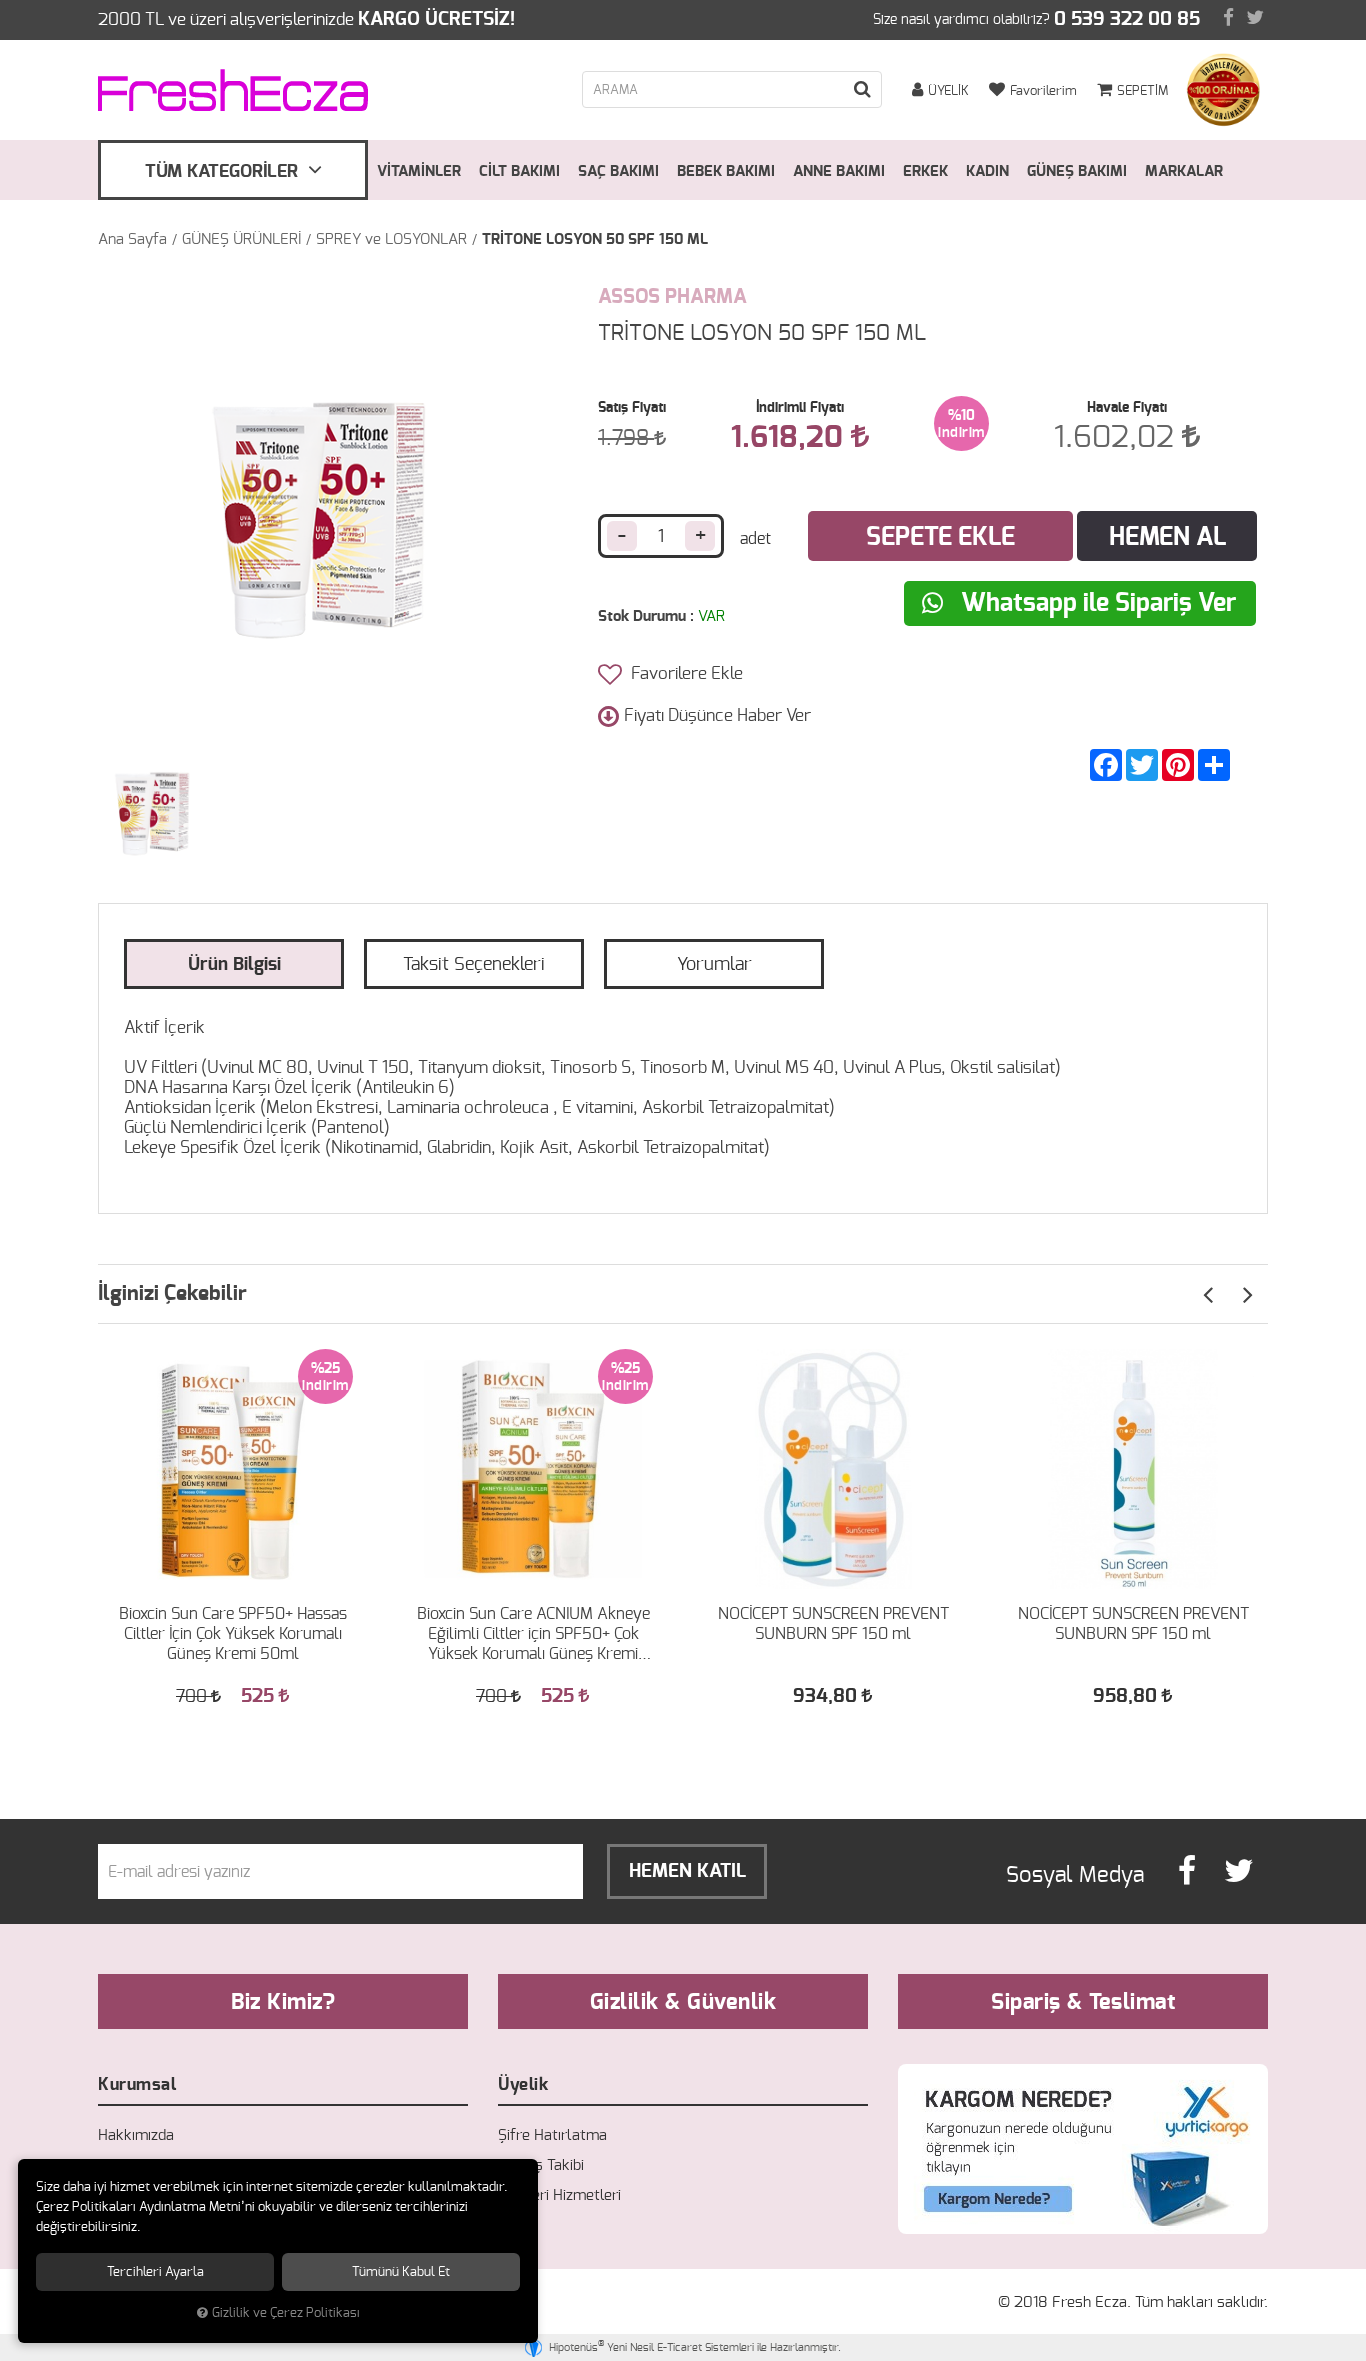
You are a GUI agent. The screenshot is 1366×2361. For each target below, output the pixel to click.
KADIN (987, 171)
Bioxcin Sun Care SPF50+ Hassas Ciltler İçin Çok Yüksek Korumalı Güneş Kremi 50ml (233, 1634)
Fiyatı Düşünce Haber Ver (717, 715)
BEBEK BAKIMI (726, 171)
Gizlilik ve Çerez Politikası (286, 2313)
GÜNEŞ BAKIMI (1077, 171)
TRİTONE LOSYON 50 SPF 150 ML (595, 239)
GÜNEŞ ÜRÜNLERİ (241, 239)
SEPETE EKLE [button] (940, 537)
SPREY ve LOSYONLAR (391, 239)
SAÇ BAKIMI (618, 171)
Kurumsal (137, 2084)
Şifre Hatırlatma (552, 2135)
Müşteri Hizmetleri (559, 2195)
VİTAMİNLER (419, 171)
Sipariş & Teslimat (1083, 2002)
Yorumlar (714, 965)
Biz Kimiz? (283, 2002)
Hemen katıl (687, 1871)
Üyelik (523, 2084)
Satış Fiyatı (632, 408)
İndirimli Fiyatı (800, 408)
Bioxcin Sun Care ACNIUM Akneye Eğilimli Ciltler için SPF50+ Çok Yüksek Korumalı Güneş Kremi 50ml (533, 1635)
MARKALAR (1184, 171)
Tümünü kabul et (401, 2272)
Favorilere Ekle (685, 673)
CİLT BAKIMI (519, 171)
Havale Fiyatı (1127, 408)
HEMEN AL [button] (1167, 537)
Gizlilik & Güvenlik (683, 2002)
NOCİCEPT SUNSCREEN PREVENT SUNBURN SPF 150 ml (833, 1624)
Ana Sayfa (132, 239)
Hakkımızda (136, 2135)
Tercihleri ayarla (155, 2272)
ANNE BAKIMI (839, 171)
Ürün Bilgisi (234, 965)
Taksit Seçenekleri (474, 965)
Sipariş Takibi (541, 2165)
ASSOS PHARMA (672, 297)
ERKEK (925, 171)
